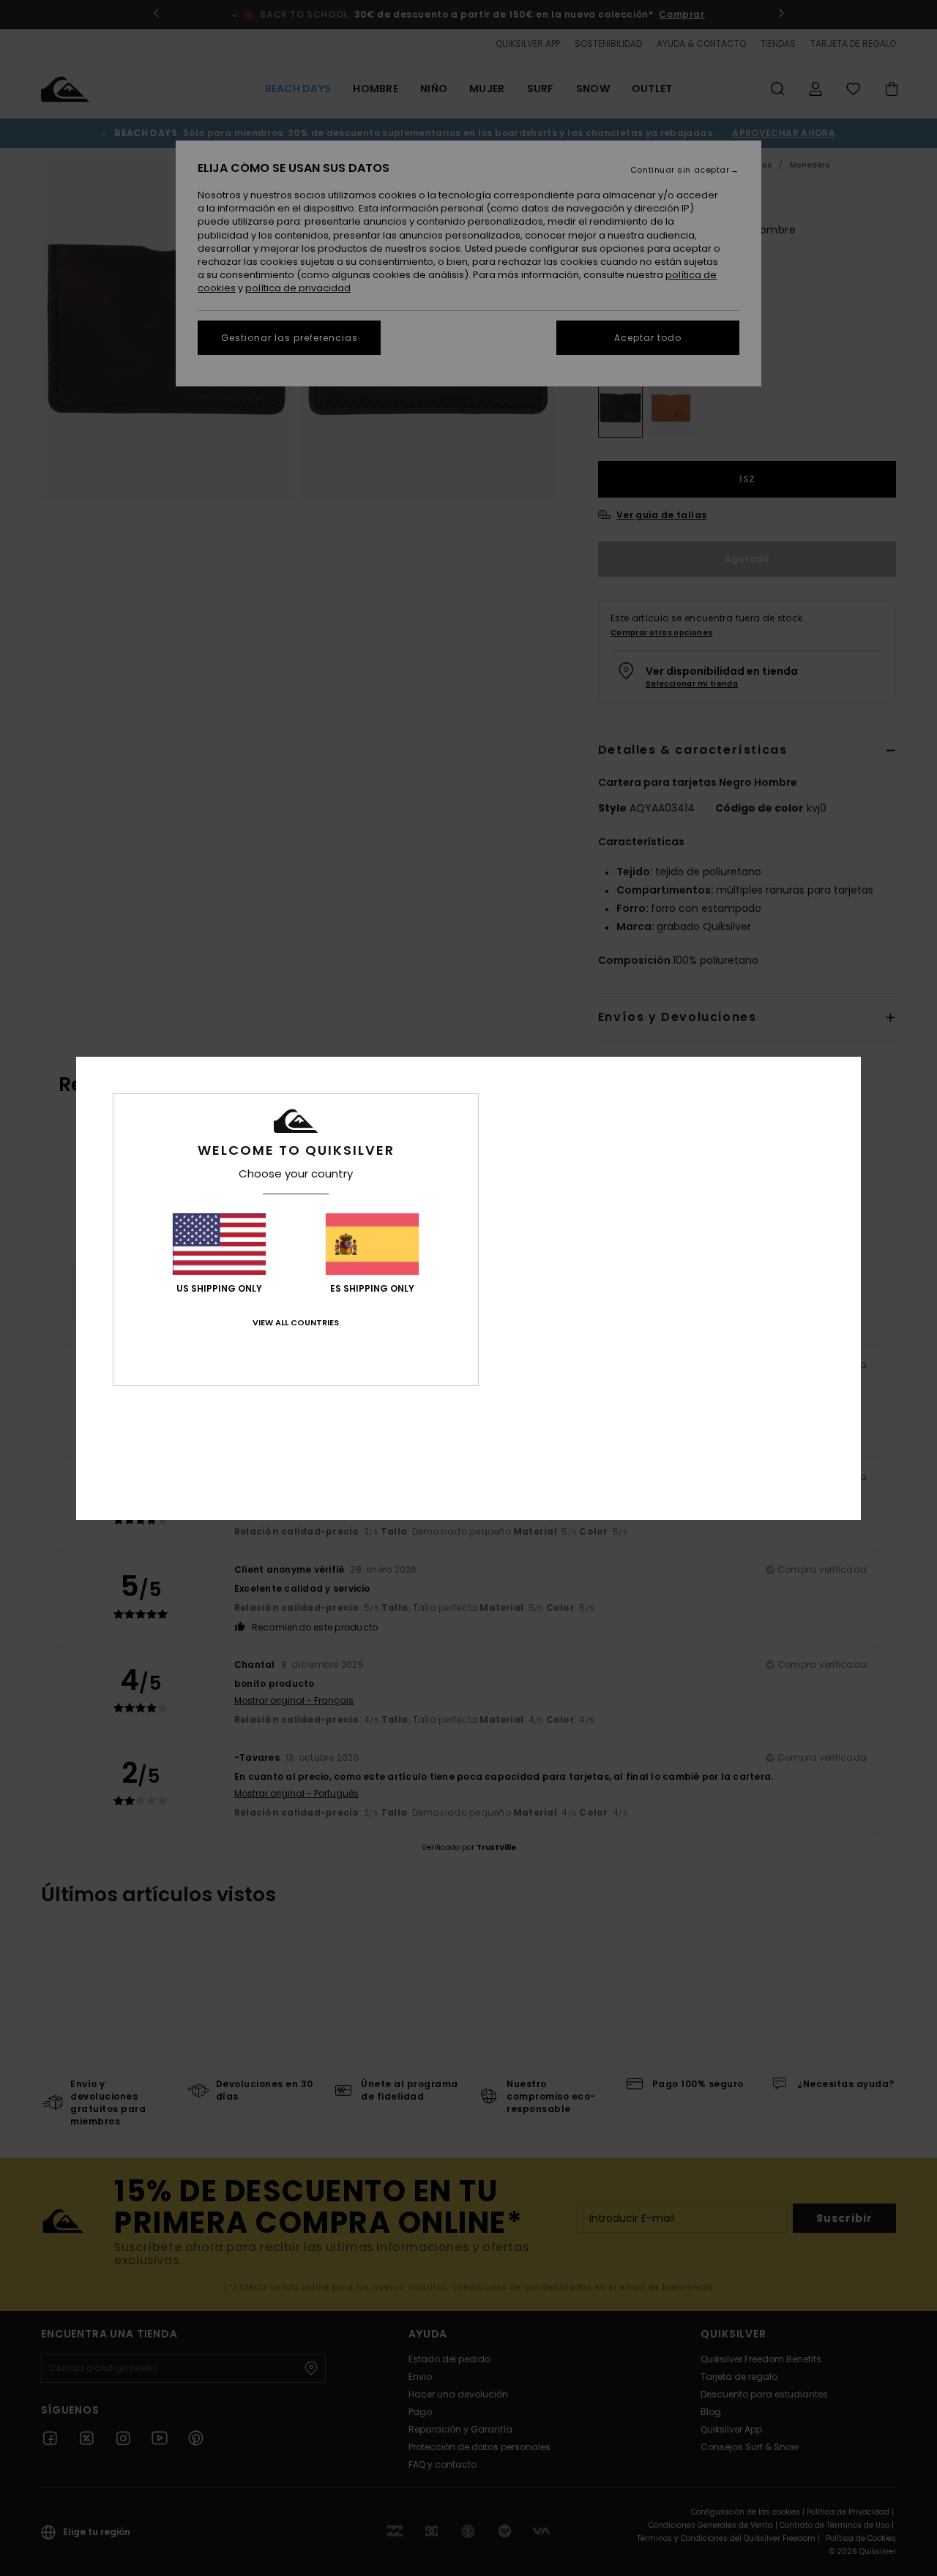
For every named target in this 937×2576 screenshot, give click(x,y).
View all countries (296, 1322)
